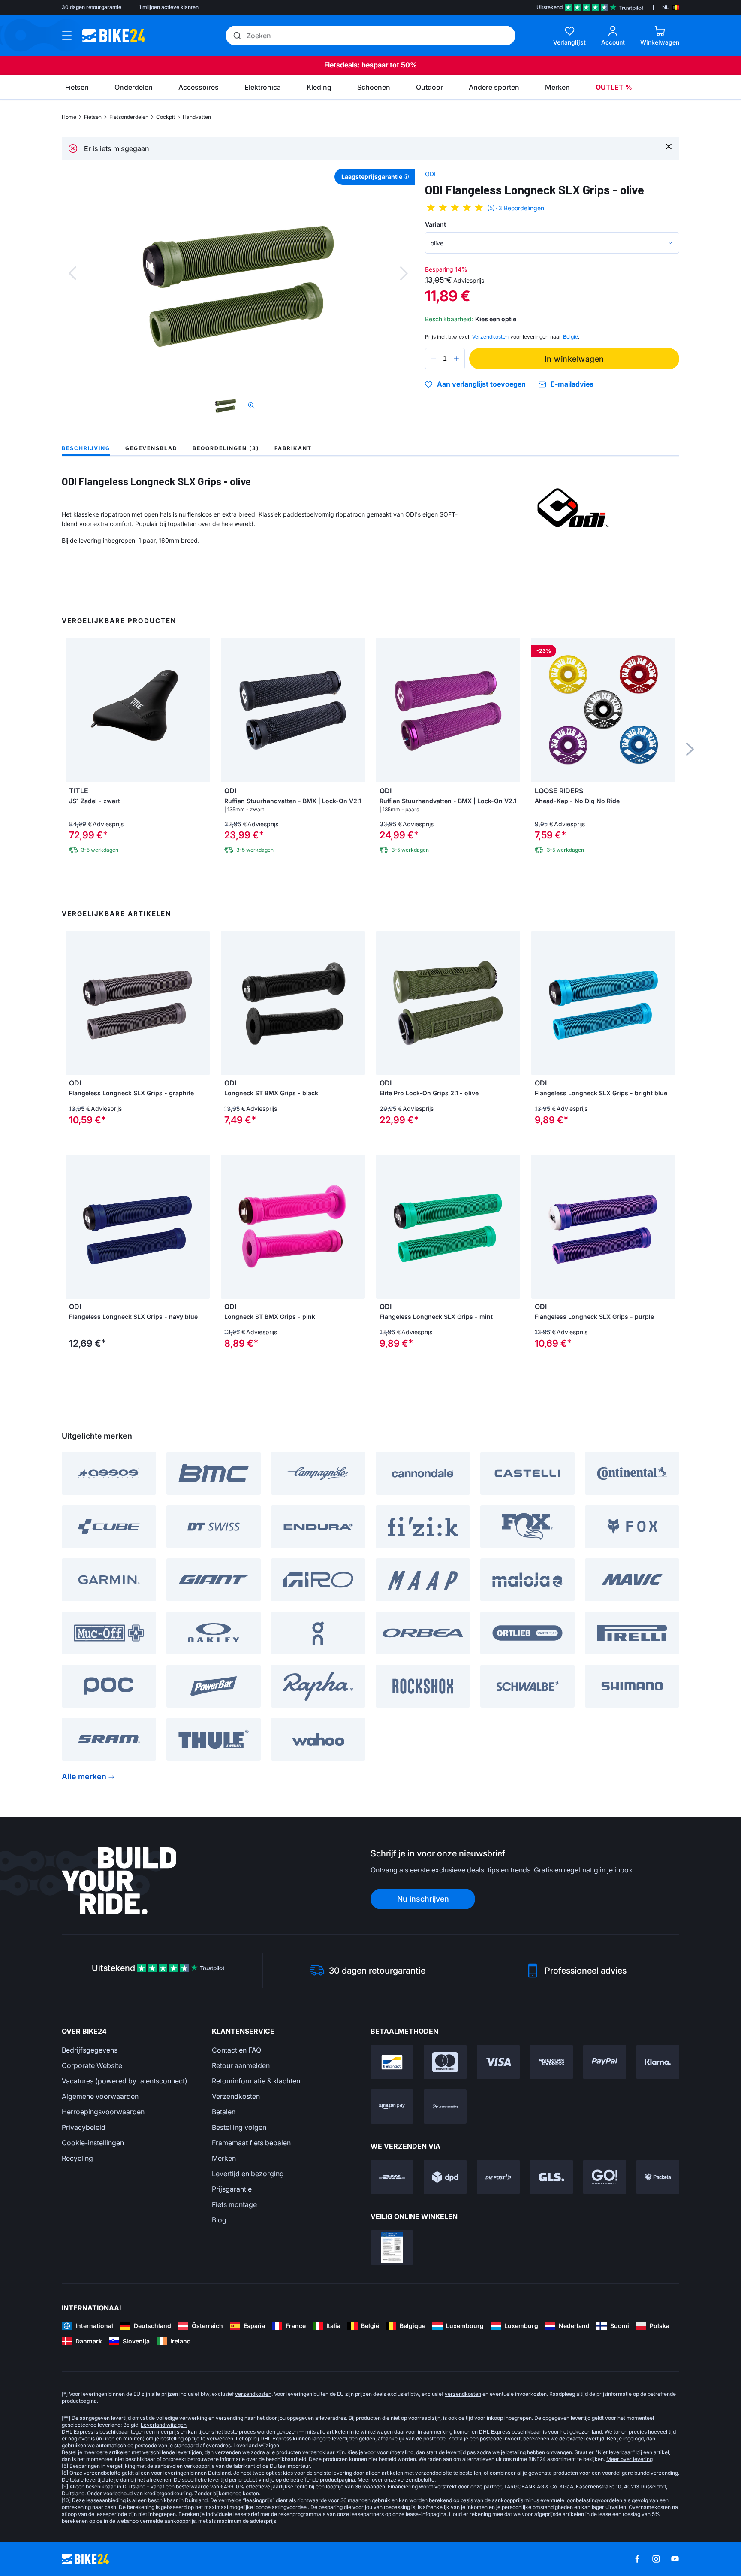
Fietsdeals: (342, 65)
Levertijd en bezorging (248, 2174)
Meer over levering (630, 2459)
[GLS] (551, 2177)
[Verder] (404, 273)
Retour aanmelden (241, 2065)
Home (69, 117)
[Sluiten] (669, 146)
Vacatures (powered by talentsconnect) (125, 2081)
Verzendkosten (236, 2096)
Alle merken (84, 1776)
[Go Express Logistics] (605, 2177)
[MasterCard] (445, 2062)
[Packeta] (658, 2177)
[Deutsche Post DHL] (392, 2177)
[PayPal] (605, 2062)
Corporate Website (92, 2065)
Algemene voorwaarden (100, 2096)
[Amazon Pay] (392, 2107)
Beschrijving (86, 448)
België (571, 337)
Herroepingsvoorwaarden (103, 2112)
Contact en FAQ (236, 2050)
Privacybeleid (84, 2127)
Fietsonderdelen (129, 117)
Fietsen (93, 117)
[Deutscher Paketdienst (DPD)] (445, 2177)
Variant (435, 224)
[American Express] (551, 2062)
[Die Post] (498, 2177)
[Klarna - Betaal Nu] (658, 2062)
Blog (219, 2220)
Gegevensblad (151, 448)
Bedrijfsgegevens (90, 2050)
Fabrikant (293, 448)
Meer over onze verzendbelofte (396, 2480)
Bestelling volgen (239, 2127)
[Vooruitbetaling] (445, 2107)
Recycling (77, 2158)
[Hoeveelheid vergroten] (456, 359)
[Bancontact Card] (392, 2062)
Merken (224, 2158)
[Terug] (72, 273)
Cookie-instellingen (93, 2143)
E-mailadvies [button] (572, 384)
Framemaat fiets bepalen (251, 2143)
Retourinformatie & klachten (256, 2081)
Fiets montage (234, 2204)
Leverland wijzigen (164, 2425)
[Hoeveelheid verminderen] (434, 359)
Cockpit (166, 117)
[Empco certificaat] (392, 2247)
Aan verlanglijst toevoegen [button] (481, 384)
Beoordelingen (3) (226, 448)
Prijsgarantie (232, 2189)
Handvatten (197, 117)
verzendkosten (253, 2394)
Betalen (224, 2112)
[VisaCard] (498, 2062)
